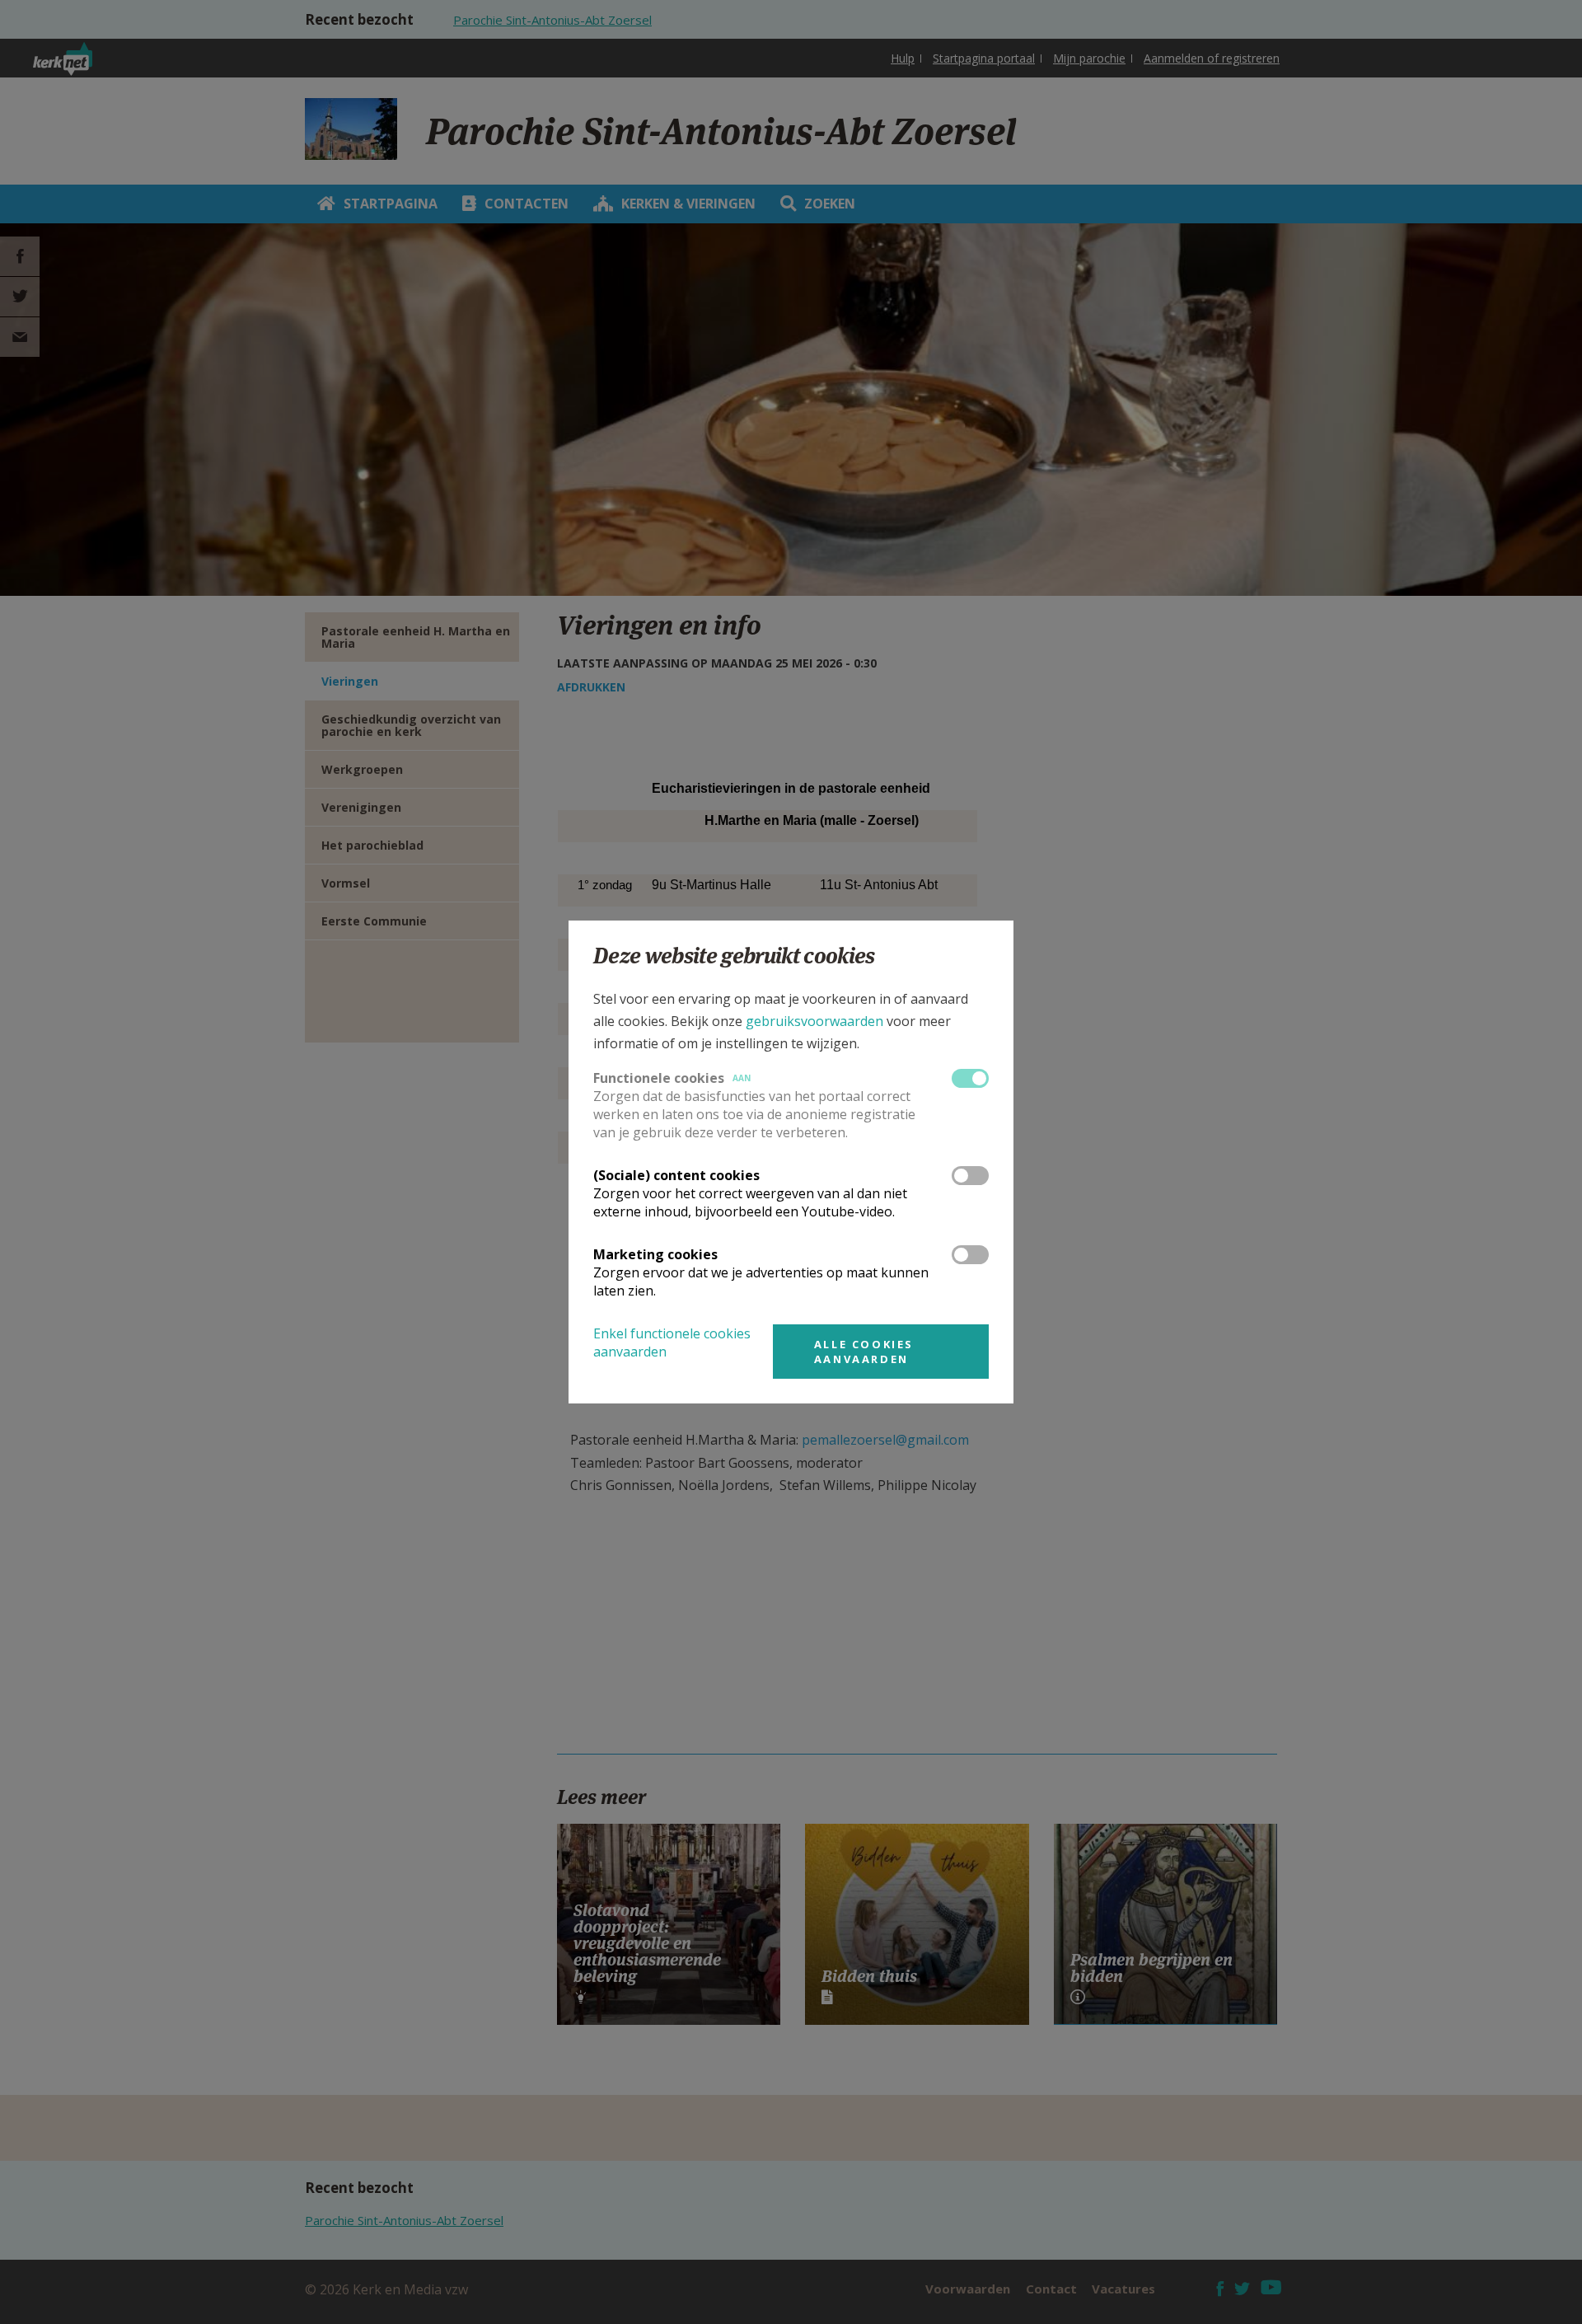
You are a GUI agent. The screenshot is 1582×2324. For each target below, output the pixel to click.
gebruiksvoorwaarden (814, 1021)
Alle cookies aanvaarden (864, 1352)
